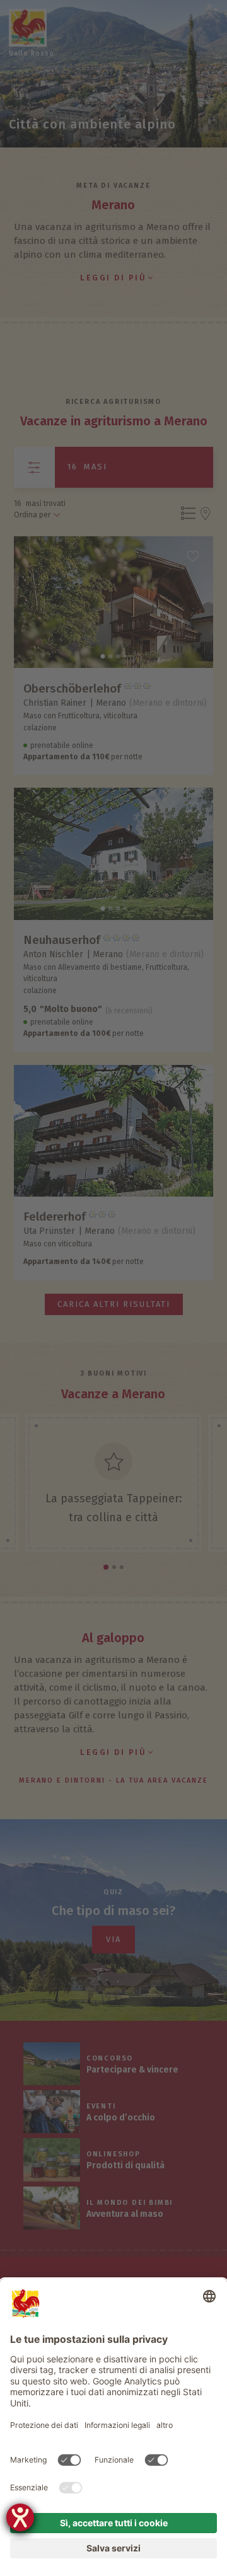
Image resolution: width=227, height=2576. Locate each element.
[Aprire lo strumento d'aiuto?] (20, 2517)
